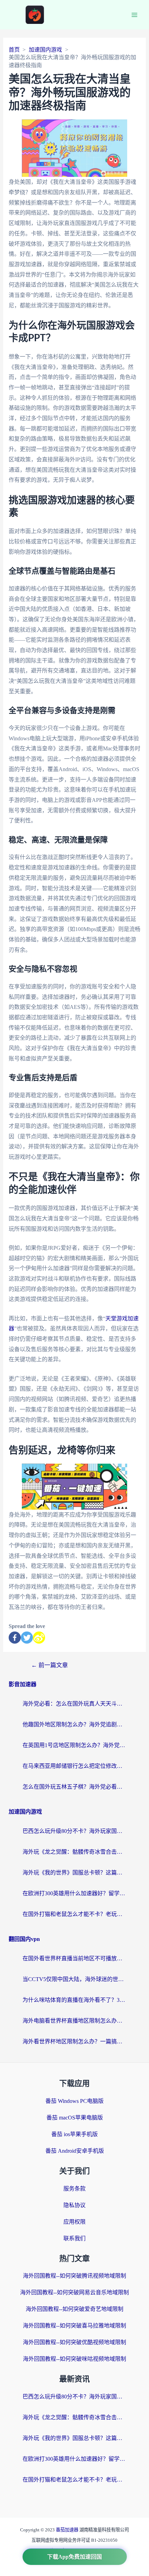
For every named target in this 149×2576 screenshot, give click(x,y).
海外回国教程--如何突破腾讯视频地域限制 (74, 2276)
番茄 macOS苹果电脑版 (75, 2118)
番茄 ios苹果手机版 (74, 2134)
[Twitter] (27, 1638)
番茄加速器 (68, 2530)
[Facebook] (15, 1638)
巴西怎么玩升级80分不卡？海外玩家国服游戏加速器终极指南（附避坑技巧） (74, 1831)
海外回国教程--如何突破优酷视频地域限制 (74, 2342)
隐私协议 (74, 2205)
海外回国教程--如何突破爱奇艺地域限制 (74, 2309)
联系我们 (74, 2238)
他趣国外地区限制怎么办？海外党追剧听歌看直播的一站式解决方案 (74, 1724)
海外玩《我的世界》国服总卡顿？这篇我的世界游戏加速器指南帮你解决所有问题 (74, 1873)
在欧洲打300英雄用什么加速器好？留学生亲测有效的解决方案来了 (74, 1893)
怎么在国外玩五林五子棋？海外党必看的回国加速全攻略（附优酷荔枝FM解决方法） (74, 1787)
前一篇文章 (50, 1665)
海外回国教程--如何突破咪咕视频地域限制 (74, 2359)
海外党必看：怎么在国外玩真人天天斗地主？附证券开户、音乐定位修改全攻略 (74, 1704)
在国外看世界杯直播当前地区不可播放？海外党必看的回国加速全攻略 (74, 1958)
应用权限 (74, 2222)
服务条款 (74, 2189)
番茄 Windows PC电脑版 (74, 2101)
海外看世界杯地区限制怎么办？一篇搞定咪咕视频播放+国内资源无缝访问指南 (74, 2041)
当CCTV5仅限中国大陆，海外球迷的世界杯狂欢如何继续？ (74, 1979)
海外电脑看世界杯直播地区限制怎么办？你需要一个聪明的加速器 (74, 2021)
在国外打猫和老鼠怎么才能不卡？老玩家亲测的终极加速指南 (74, 1914)
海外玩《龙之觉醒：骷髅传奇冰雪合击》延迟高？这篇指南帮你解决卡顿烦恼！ (74, 1852)
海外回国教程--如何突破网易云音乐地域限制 (74, 2292)
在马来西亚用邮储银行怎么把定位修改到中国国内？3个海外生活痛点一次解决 (74, 1766)
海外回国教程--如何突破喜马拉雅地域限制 (74, 2326)
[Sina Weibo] (39, 1638)
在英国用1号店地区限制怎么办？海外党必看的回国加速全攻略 (74, 1745)
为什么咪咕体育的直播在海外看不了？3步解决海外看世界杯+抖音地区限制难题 (74, 2000)
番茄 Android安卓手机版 (75, 2151)
